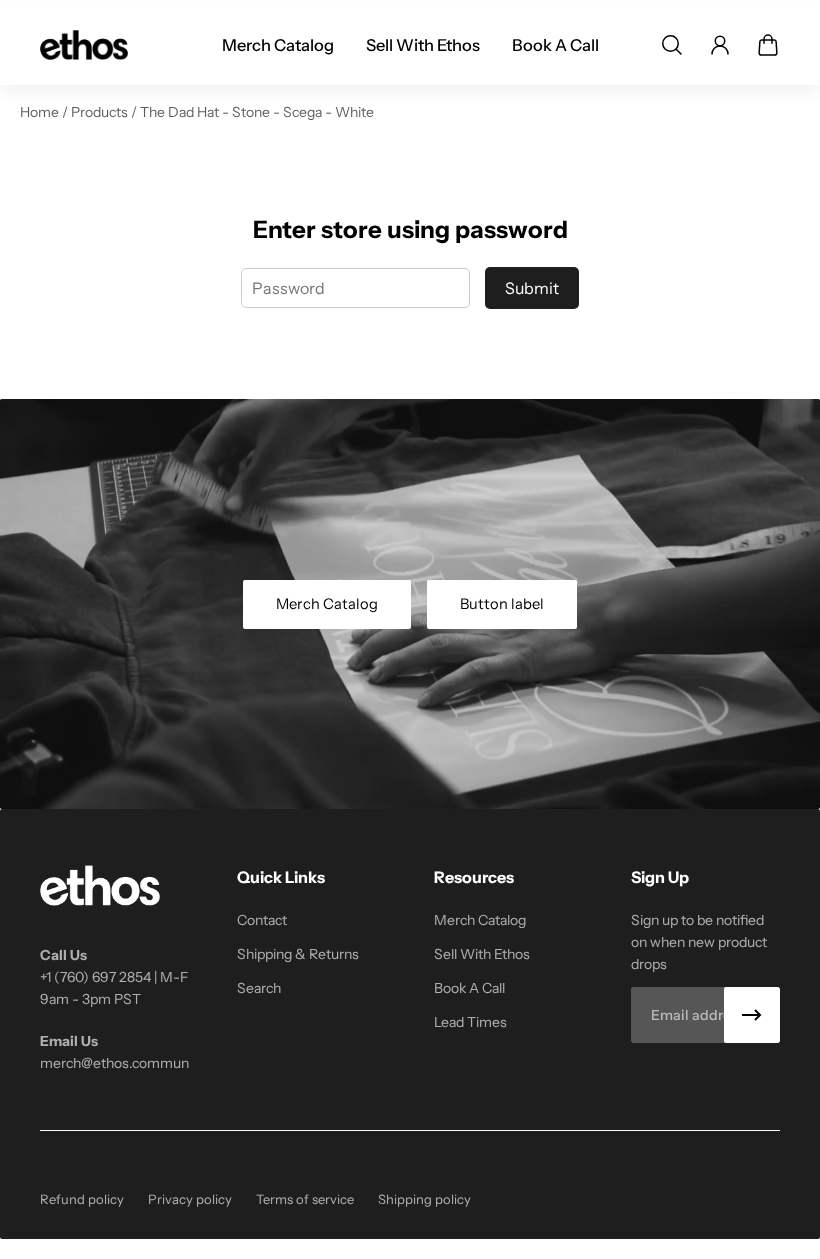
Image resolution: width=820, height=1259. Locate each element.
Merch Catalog (327, 604)
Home (41, 112)
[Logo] (84, 45)
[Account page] (720, 45)
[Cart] (768, 45)
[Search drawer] (672, 45)
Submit (532, 288)
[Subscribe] (752, 1015)
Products (101, 112)
